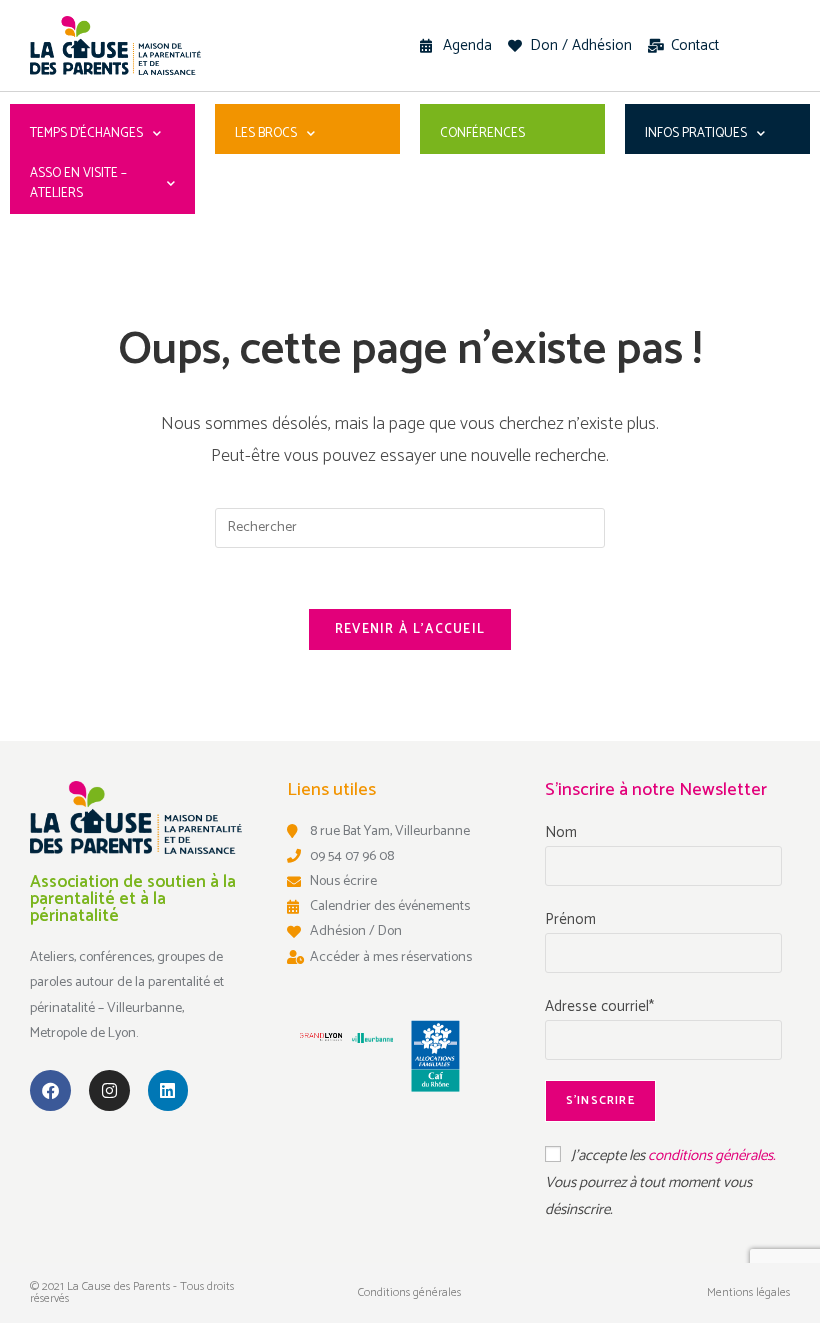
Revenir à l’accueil (410, 629)
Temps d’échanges (86, 133)
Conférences (482, 133)
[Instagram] (109, 1090)
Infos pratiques (696, 133)
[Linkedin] (168, 1090)
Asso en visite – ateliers (78, 183)
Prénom (570, 919)
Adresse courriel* (599, 1006)
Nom (561, 832)
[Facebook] (50, 1090)
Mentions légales (748, 1292)
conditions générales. (712, 1155)
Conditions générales (409, 1292)
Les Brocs (266, 133)
